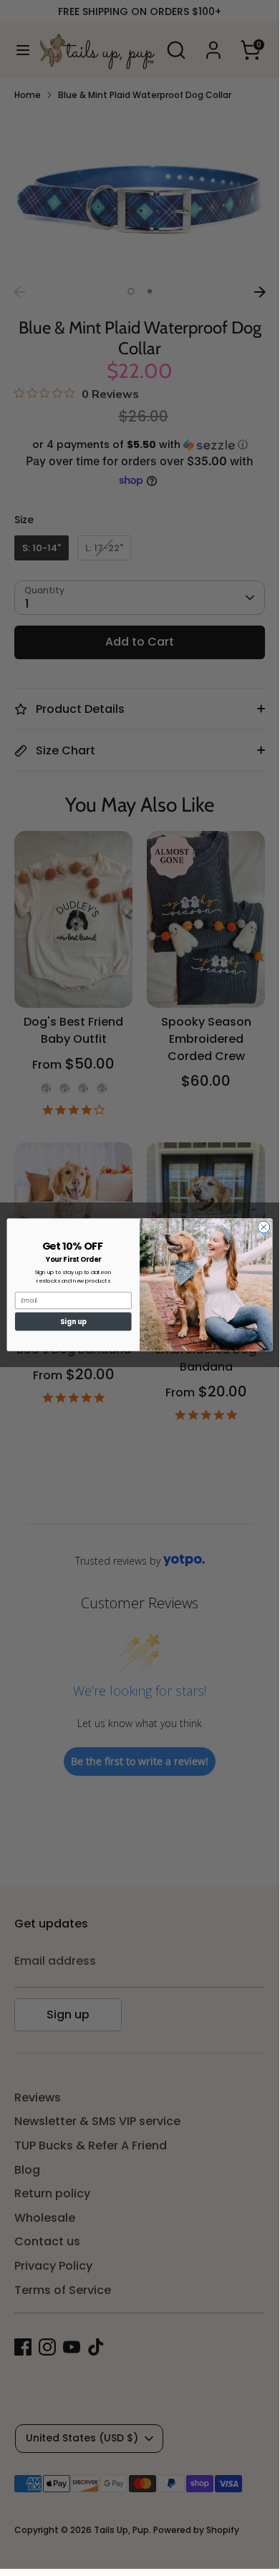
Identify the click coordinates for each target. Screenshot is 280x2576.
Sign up (73, 1321)
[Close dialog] (264, 1227)
